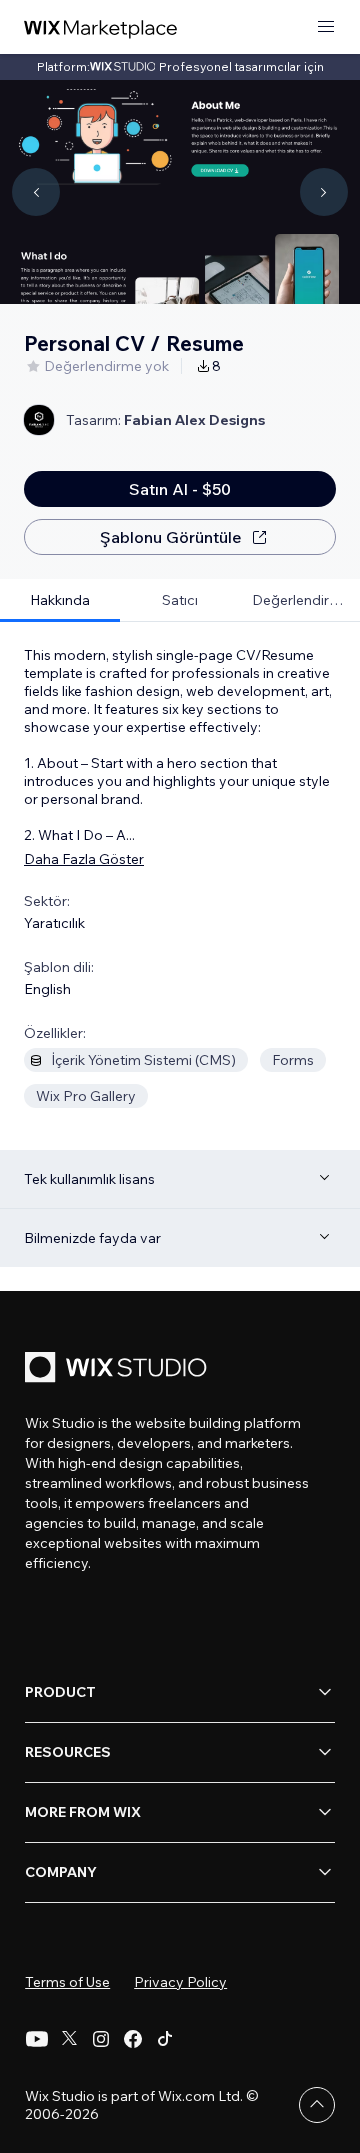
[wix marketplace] (101, 27)
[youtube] (37, 2039)
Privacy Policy (180, 1982)
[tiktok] (165, 2039)
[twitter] (69, 2039)
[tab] (60, 600)
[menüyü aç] (326, 27)
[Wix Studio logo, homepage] (119, 1369)
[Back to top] (317, 2105)
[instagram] (101, 2039)
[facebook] (133, 2039)
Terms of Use (67, 1982)
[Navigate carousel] (36, 192)
